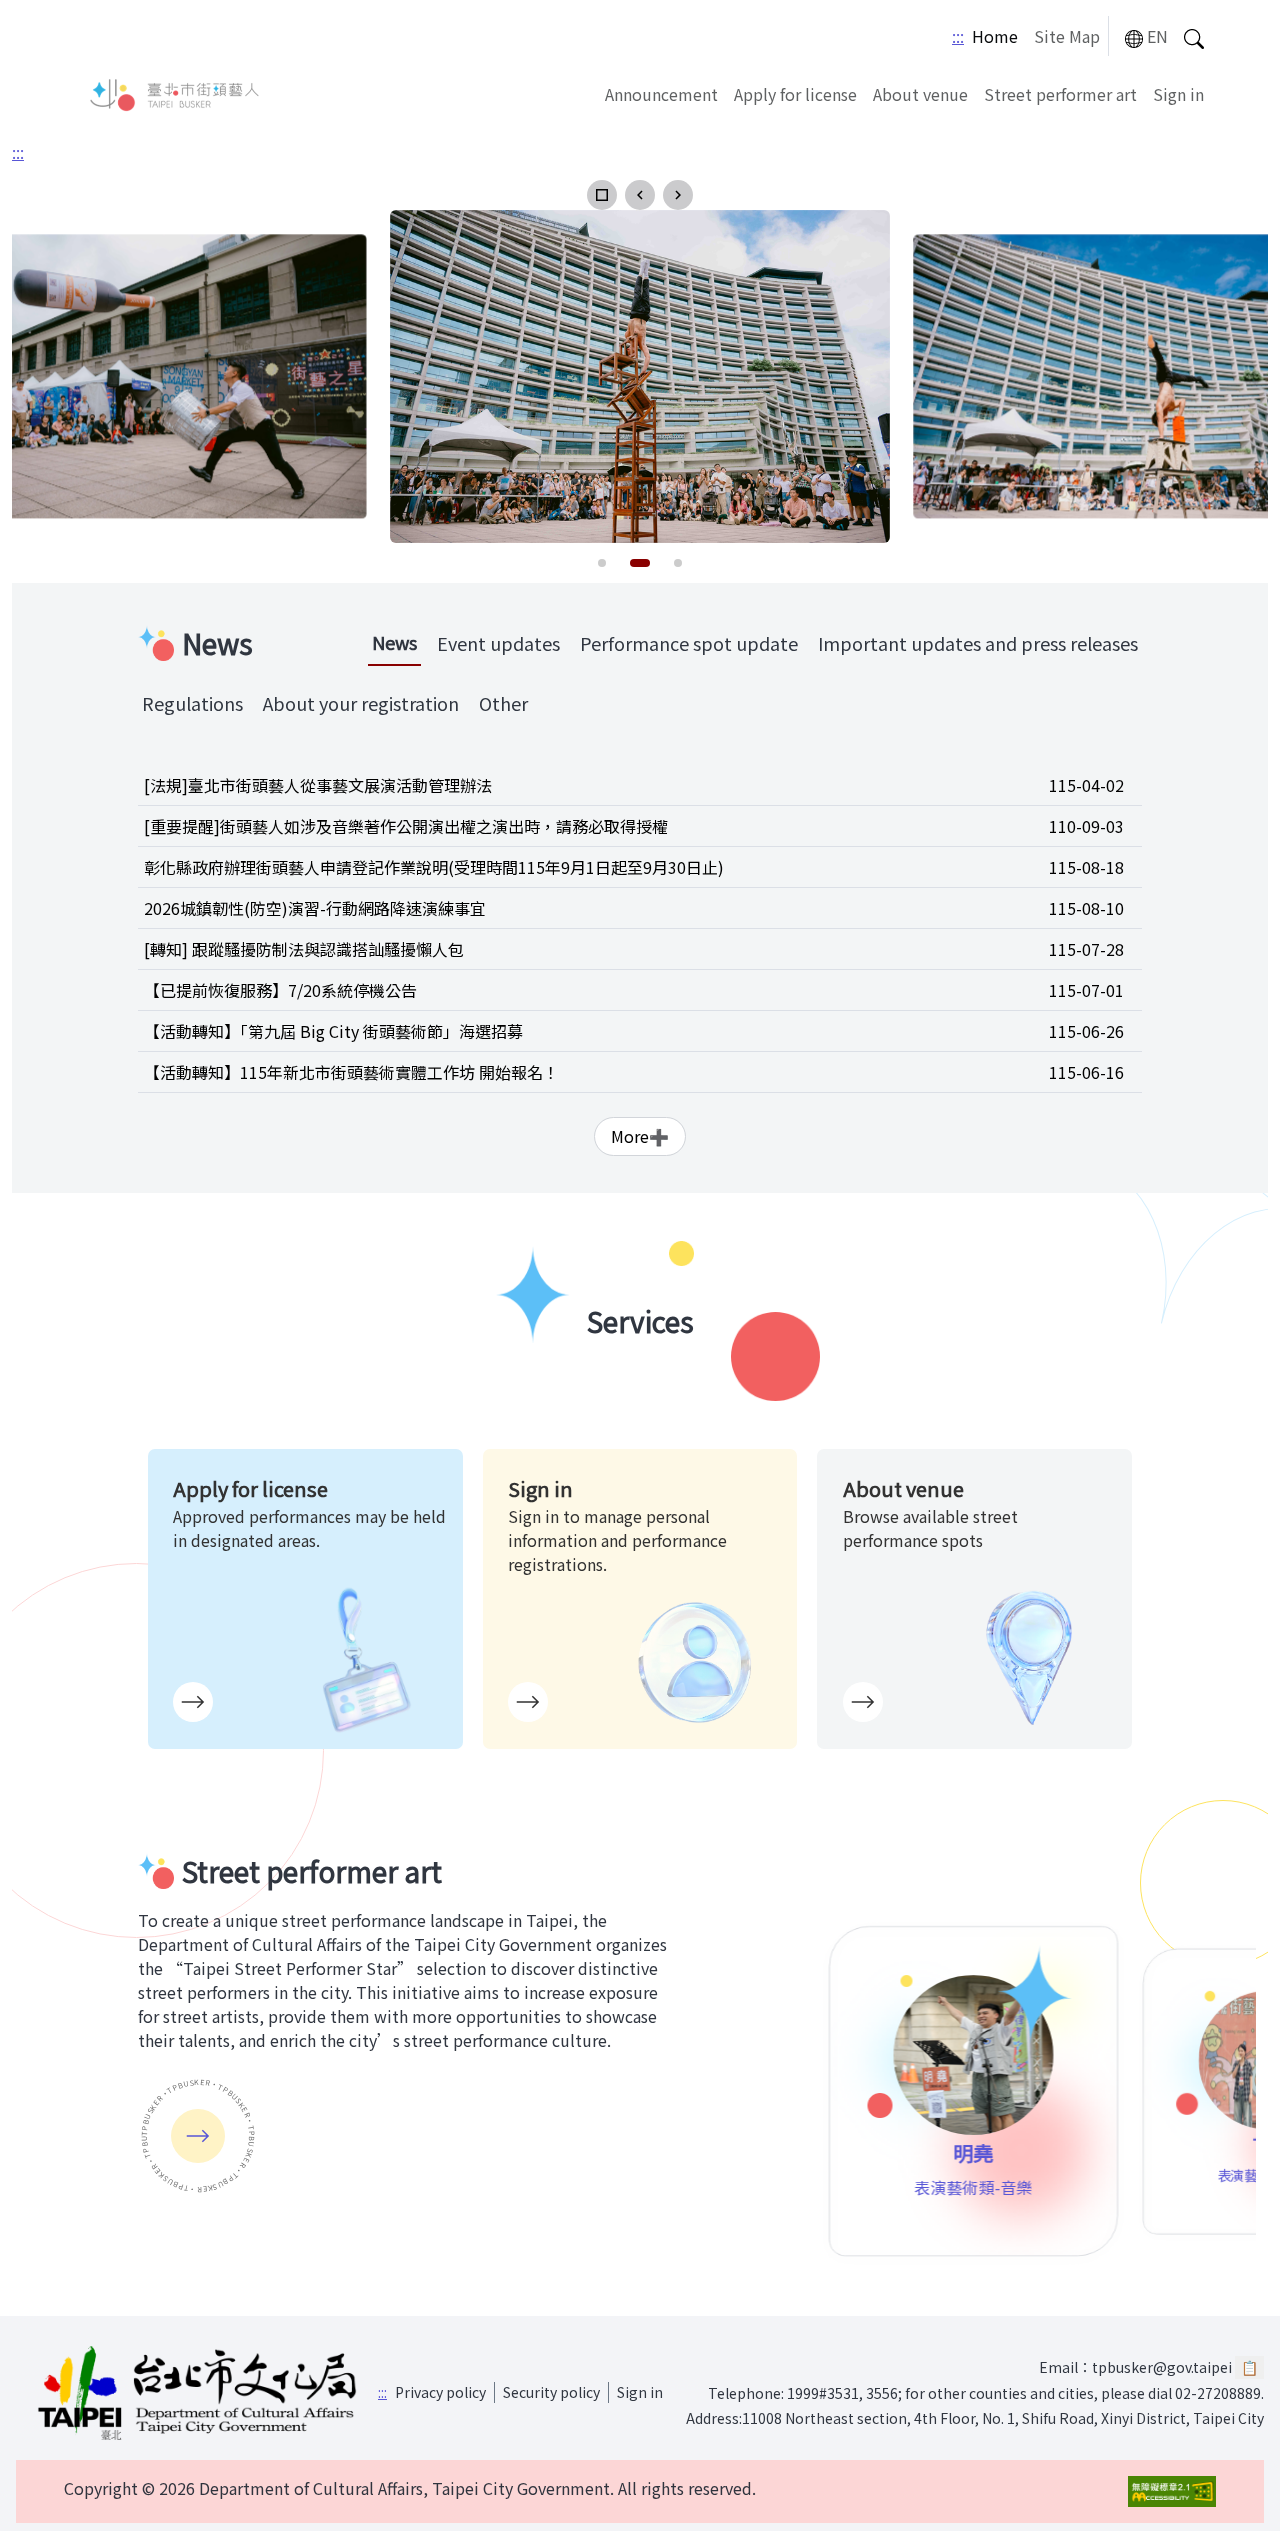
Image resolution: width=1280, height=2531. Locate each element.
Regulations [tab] (192, 703)
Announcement (661, 94)
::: (958, 36)
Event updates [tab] (498, 643)
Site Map (1067, 36)
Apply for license (795, 94)
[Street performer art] (198, 2136)
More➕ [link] (640, 1136)
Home (995, 36)
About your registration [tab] (361, 703)
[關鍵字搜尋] (1194, 36)
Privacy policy (440, 2392)
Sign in (1178, 94)
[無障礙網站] (1172, 2491)
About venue (920, 94)
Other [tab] (503, 703)
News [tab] (394, 642)
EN (1157, 36)
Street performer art (1060, 94)
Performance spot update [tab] (689, 643)
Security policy (551, 2392)
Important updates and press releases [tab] (978, 643)
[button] (602, 195)
